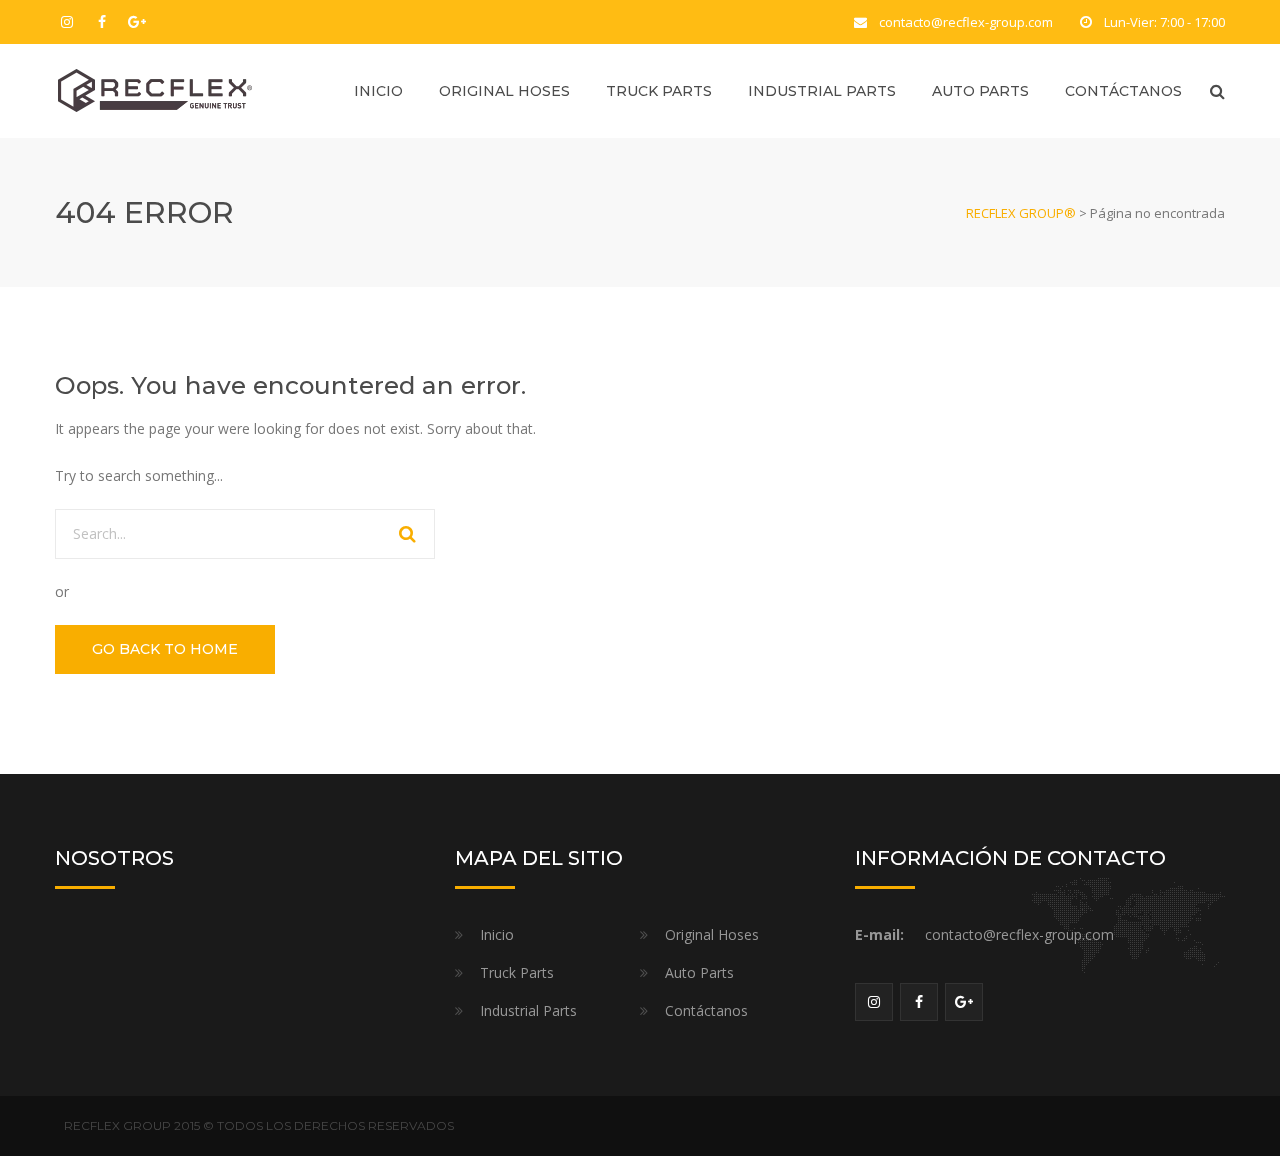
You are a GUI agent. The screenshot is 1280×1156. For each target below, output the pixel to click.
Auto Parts (980, 91)
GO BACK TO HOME (165, 649)
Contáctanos (1123, 91)
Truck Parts (659, 91)
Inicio (378, 91)
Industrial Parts (822, 91)
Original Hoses (504, 91)
